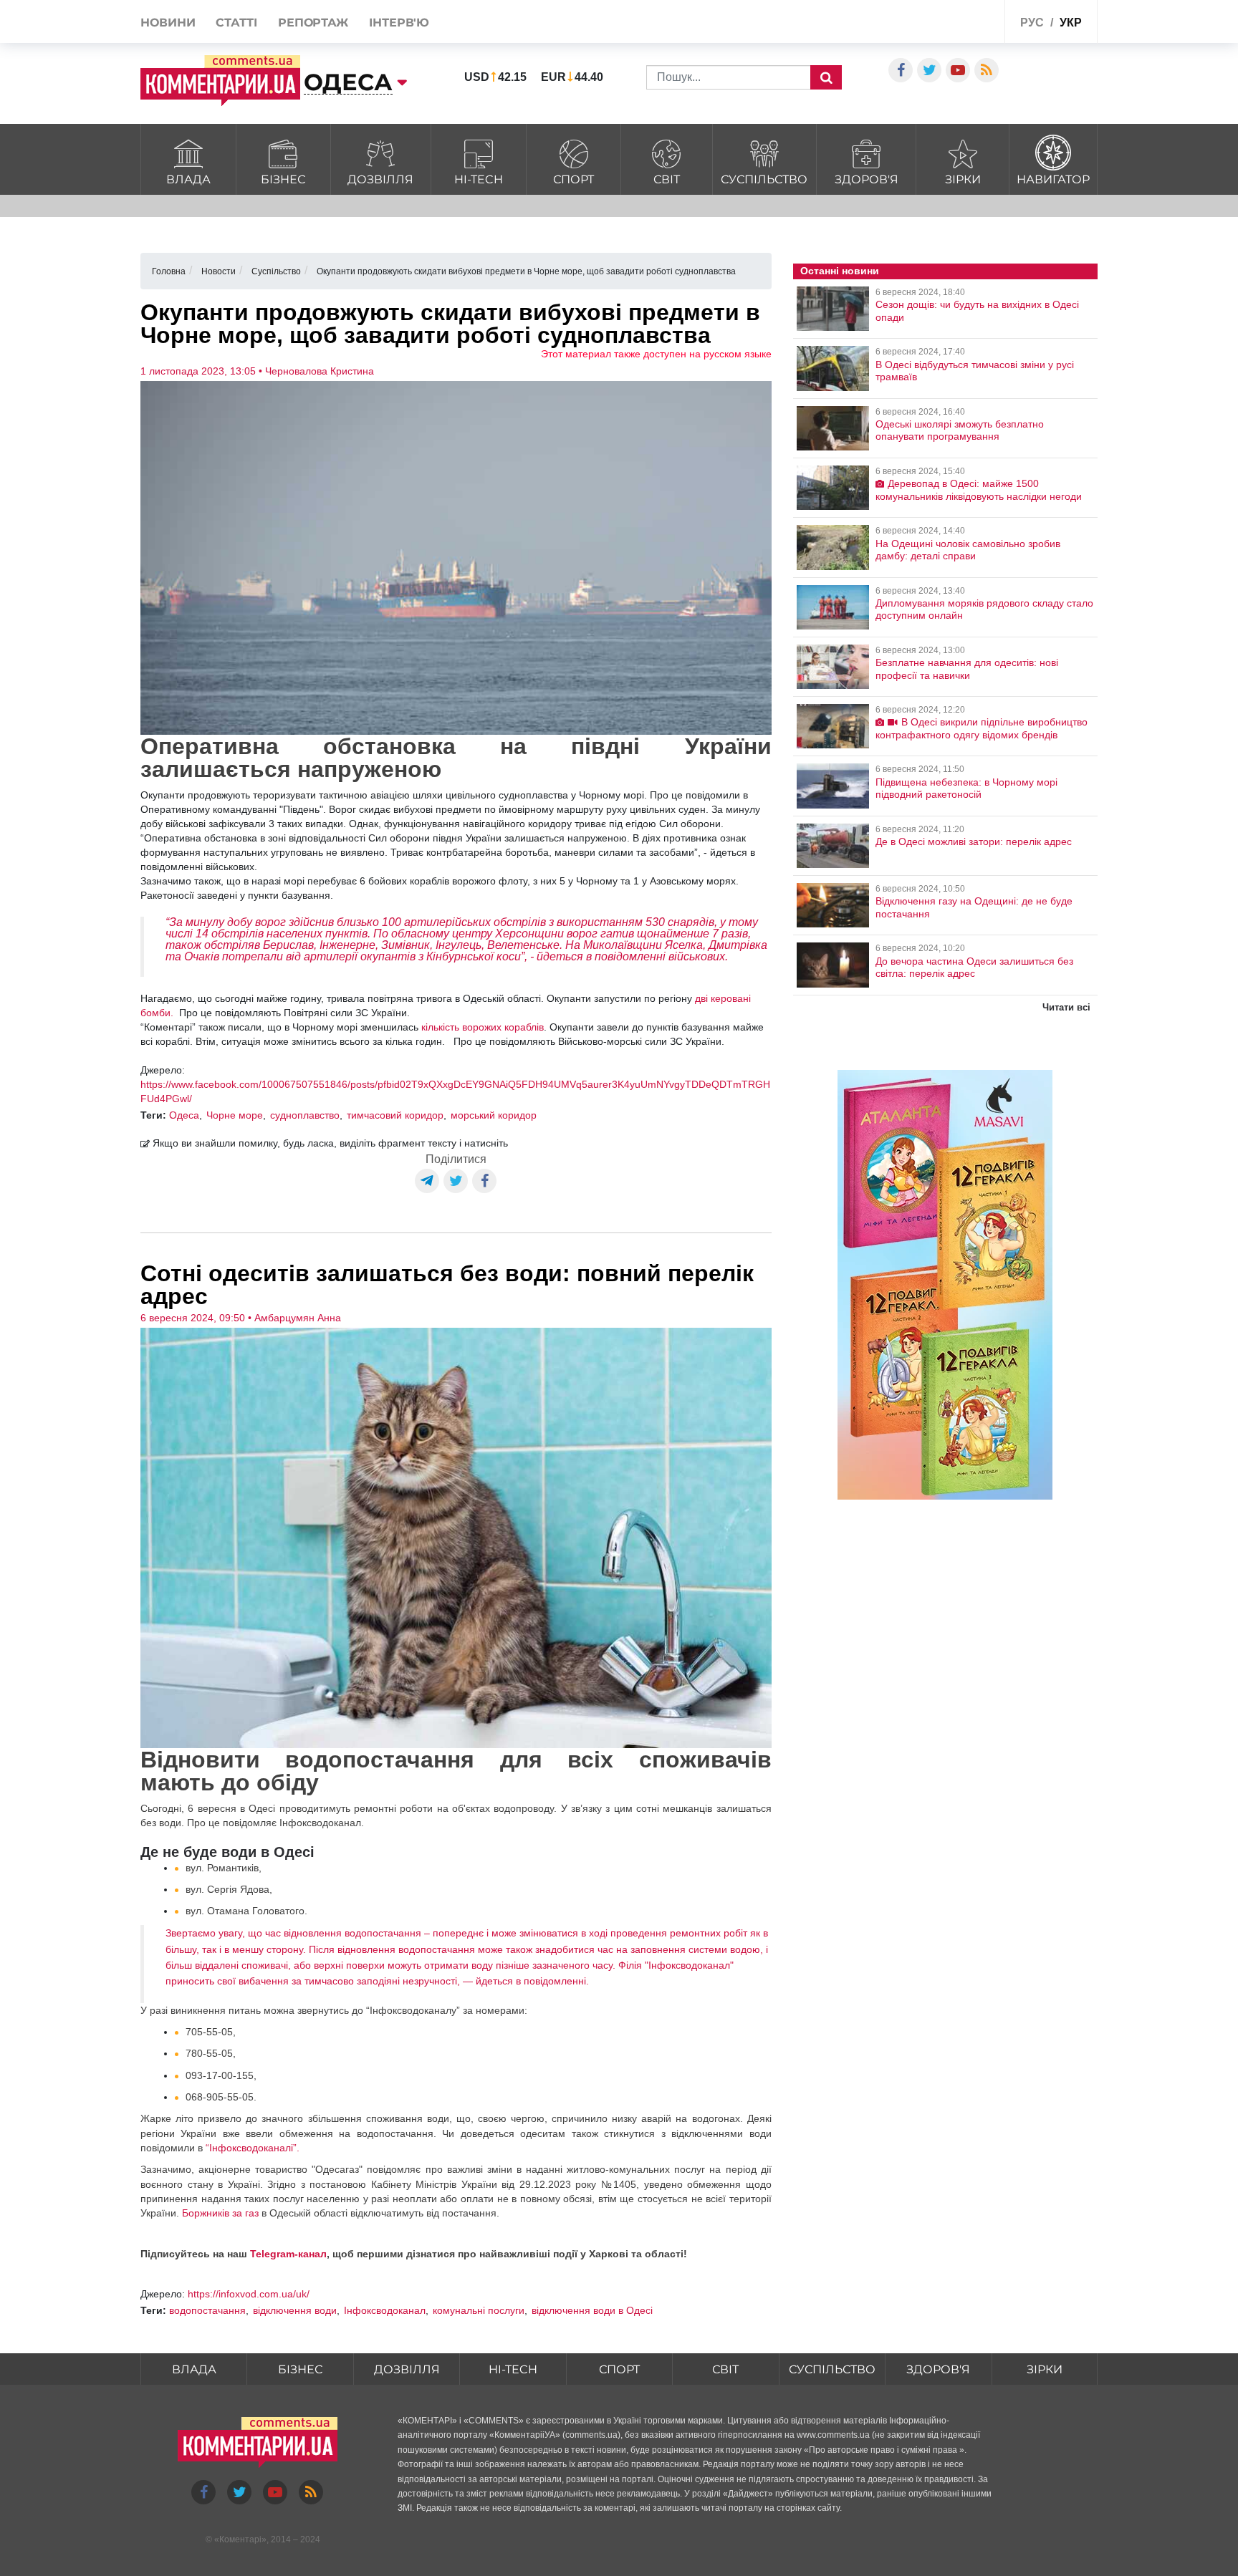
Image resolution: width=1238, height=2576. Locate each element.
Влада (188, 179)
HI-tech (479, 179)
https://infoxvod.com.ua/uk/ (249, 2294)
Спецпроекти (940, 24)
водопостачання (207, 2310)
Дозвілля (380, 179)
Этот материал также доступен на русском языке (656, 354)
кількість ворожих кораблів (483, 1027)
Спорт (574, 179)
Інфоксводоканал (385, 2310)
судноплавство (305, 1115)
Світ (667, 179)
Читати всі (1066, 1007)
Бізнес (283, 179)
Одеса (184, 1115)
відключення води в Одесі (592, 2310)
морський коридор (494, 1115)
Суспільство (764, 179)
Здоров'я (867, 179)
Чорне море (235, 1115)
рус (1032, 23)
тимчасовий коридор (395, 1115)
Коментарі (240, 2539)
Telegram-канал (288, 2254)
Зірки (963, 179)
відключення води (295, 2310)
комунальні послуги (479, 2310)
